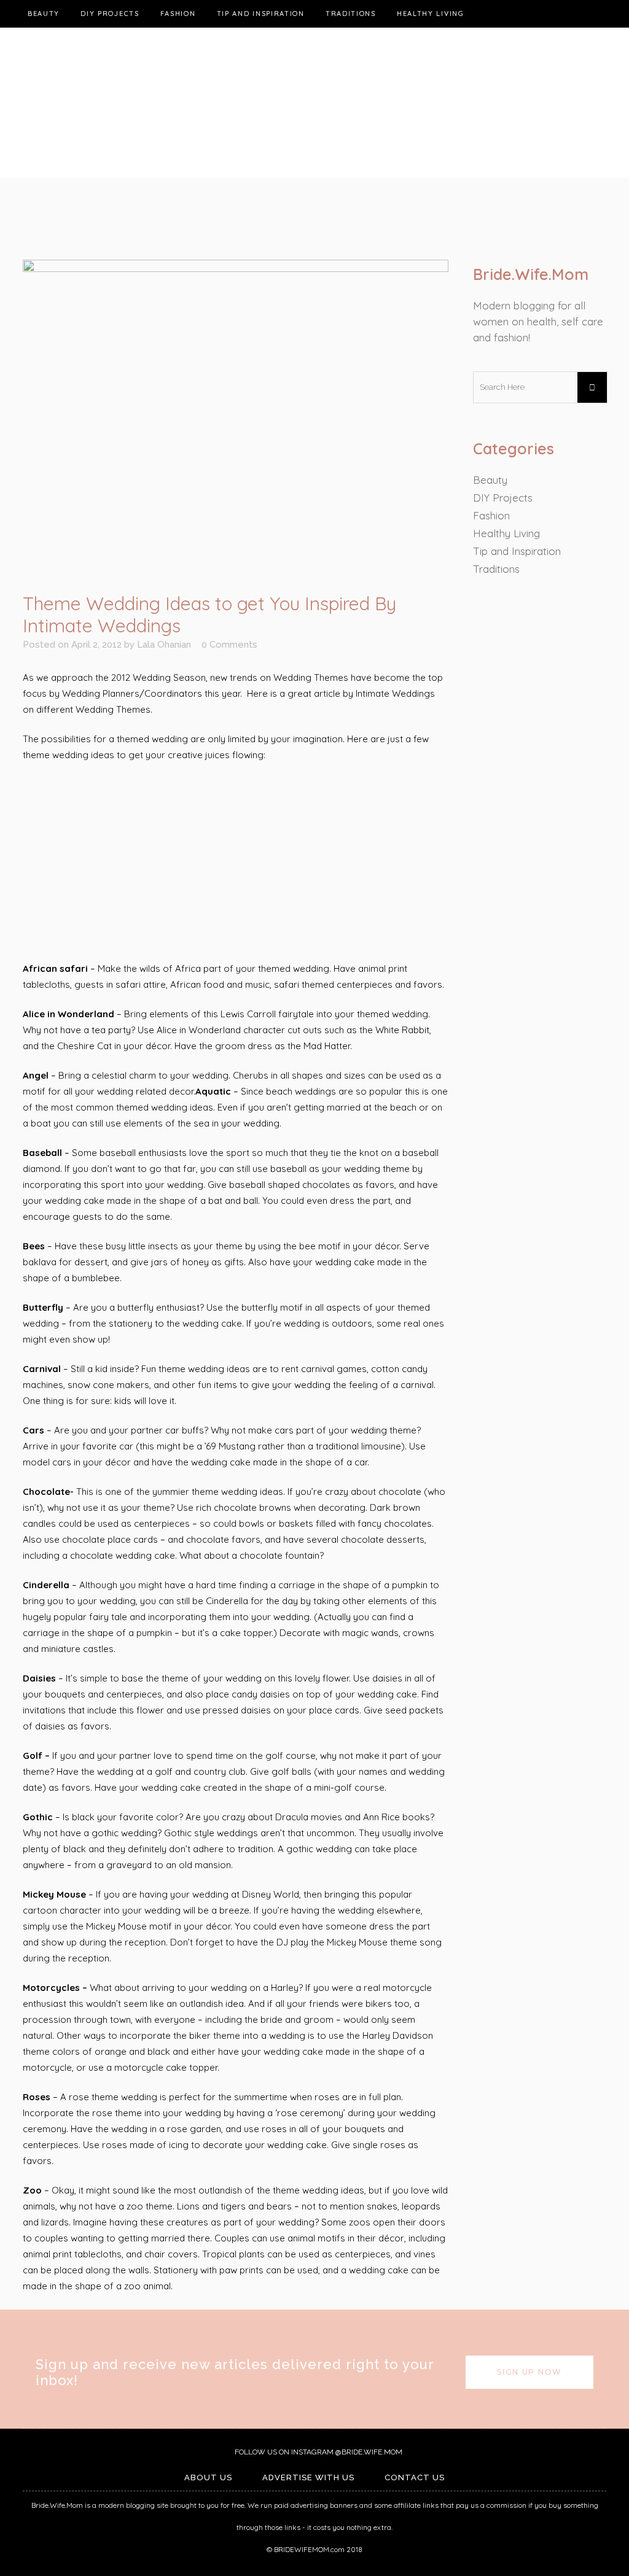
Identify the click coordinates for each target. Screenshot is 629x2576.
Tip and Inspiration (517, 551)
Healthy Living (506, 533)
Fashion (491, 515)
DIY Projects (503, 498)
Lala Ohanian (164, 645)
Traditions (496, 569)
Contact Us (415, 2477)
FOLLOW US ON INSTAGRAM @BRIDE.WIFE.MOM (318, 2452)
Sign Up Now (529, 2372)
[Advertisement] (236, 863)
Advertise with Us (308, 2477)
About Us (208, 2477)
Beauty (490, 480)
